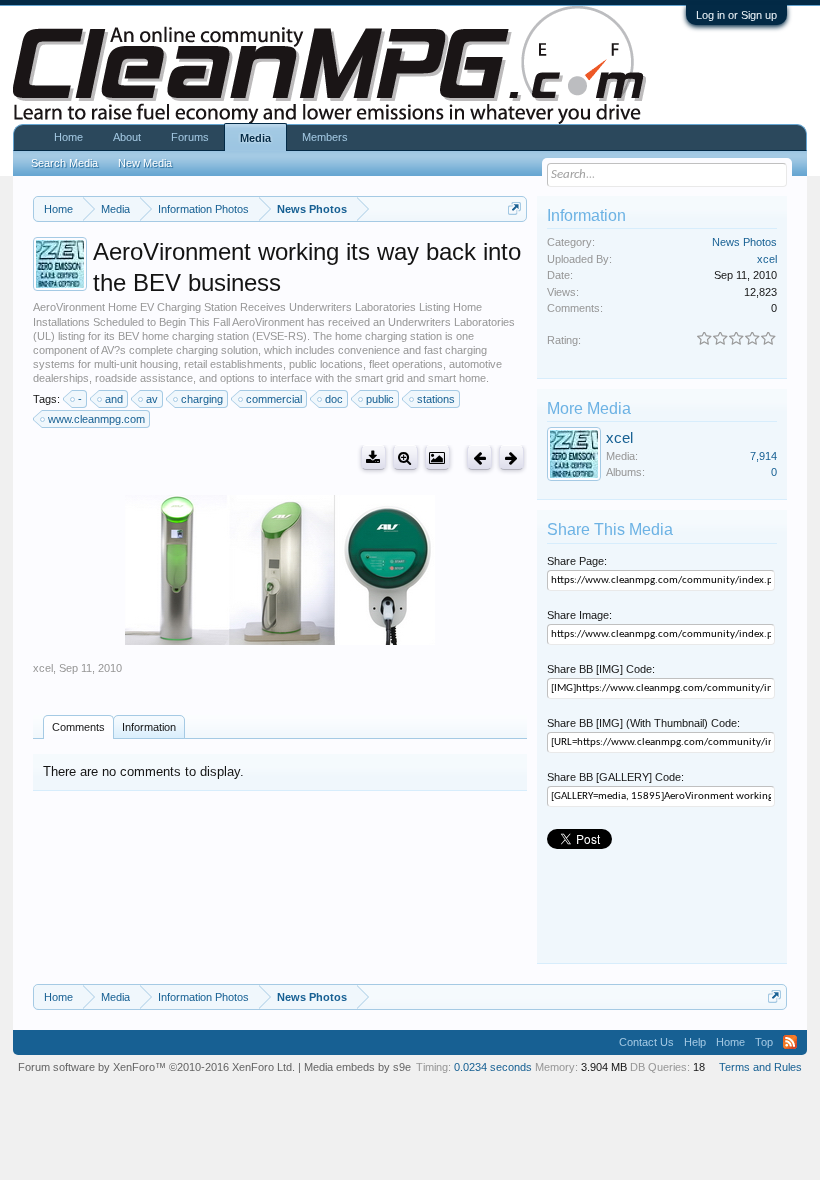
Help (695, 1042)
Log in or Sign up (736, 15)
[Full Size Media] (405, 457)
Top (764, 1042)
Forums (190, 137)
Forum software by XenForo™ (156, 1067)
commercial (274, 399)
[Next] (511, 457)
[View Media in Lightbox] (437, 457)
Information (149, 727)
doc (334, 399)
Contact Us (646, 1042)
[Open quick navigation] (514, 208)
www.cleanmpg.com (96, 419)
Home (68, 137)
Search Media (64, 163)
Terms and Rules (760, 1067)
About (127, 137)
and (114, 399)
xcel (43, 668)
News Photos (744, 242)
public (380, 399)
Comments (78, 727)
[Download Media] (373, 457)
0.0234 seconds (493, 1067)
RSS (790, 1042)
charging (202, 399)
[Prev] (479, 457)
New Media (145, 163)
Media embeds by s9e (357, 1067)
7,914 (763, 456)
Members (325, 137)
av (152, 399)
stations (436, 399)
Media (255, 138)
